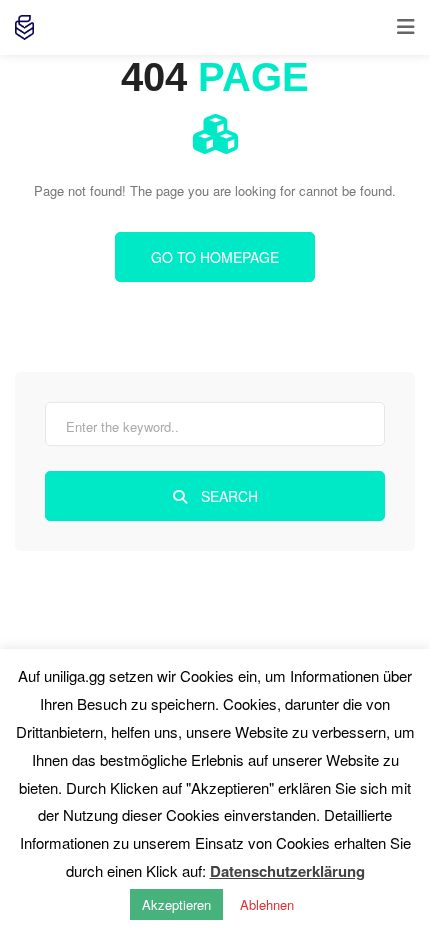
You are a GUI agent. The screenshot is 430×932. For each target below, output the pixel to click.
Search (227, 496)
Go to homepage (215, 257)
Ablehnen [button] (267, 904)
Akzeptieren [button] (176, 904)
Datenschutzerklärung (287, 871)
